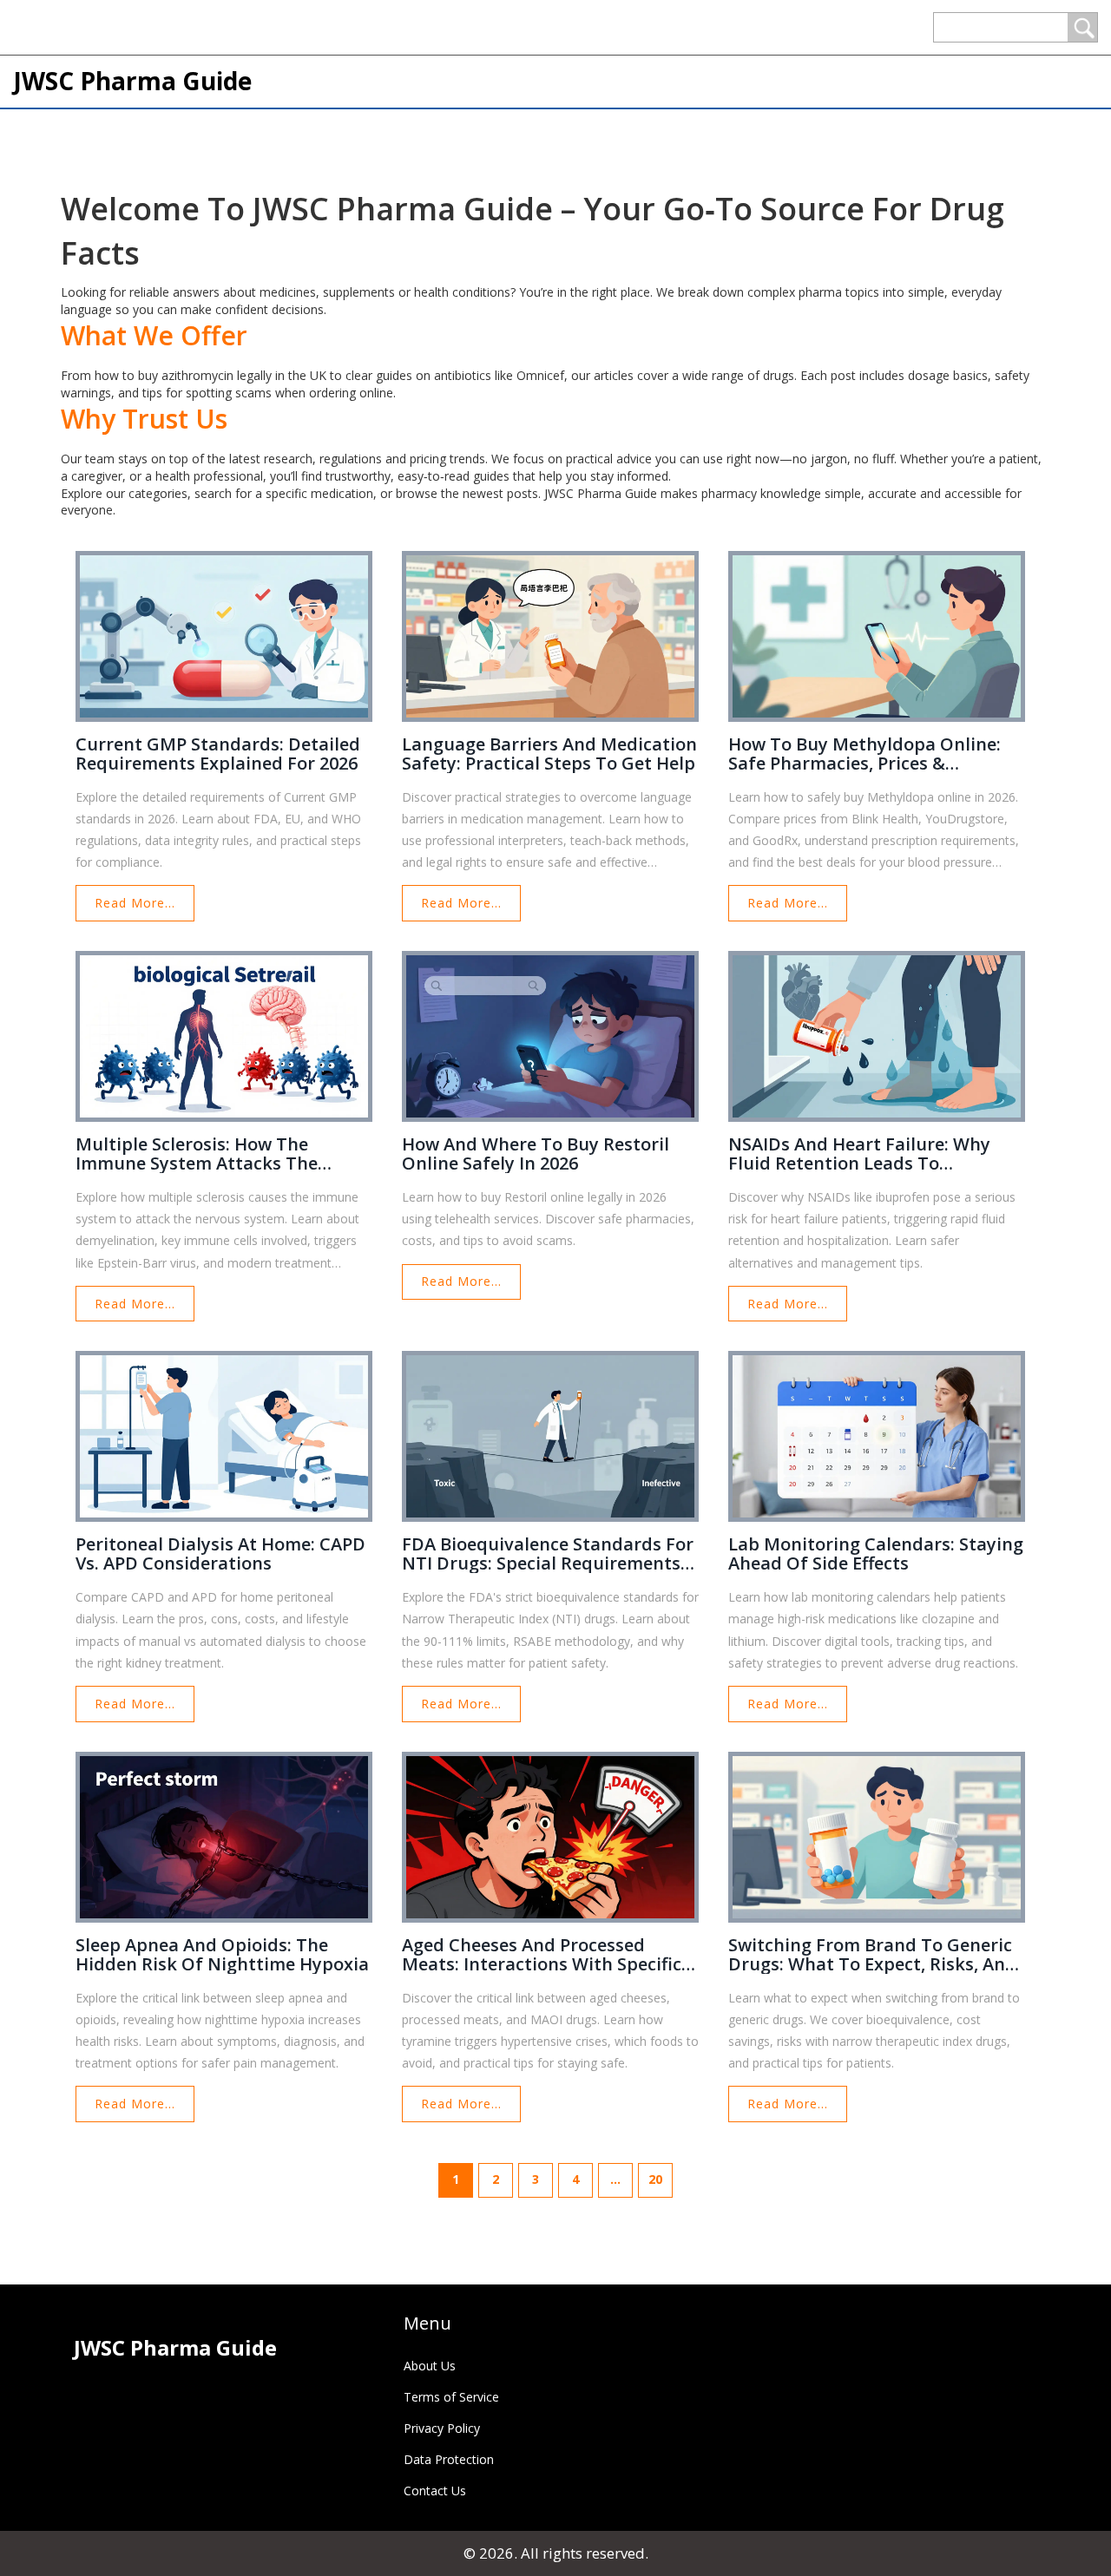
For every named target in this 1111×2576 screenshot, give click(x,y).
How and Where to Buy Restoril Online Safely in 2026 (536, 1154)
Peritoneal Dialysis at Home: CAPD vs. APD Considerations (220, 1554)
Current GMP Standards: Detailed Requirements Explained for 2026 (218, 754)
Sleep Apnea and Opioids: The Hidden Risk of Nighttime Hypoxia (222, 1955)
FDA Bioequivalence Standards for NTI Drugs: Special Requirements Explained (548, 1554)
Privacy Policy (442, 2428)
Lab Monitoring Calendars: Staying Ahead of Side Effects (876, 1554)
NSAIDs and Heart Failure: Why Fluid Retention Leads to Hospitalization (859, 1154)
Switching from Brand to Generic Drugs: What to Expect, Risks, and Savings (872, 1955)
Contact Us (435, 2491)
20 (655, 2179)
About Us (430, 2366)
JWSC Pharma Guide (132, 81)
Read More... (135, 903)
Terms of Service (451, 2397)
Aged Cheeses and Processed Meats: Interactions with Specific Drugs (542, 1955)
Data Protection (449, 2459)
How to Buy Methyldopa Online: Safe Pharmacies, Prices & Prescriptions (864, 754)
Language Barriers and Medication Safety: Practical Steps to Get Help (549, 754)
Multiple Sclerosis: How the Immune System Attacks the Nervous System (197, 1154)
